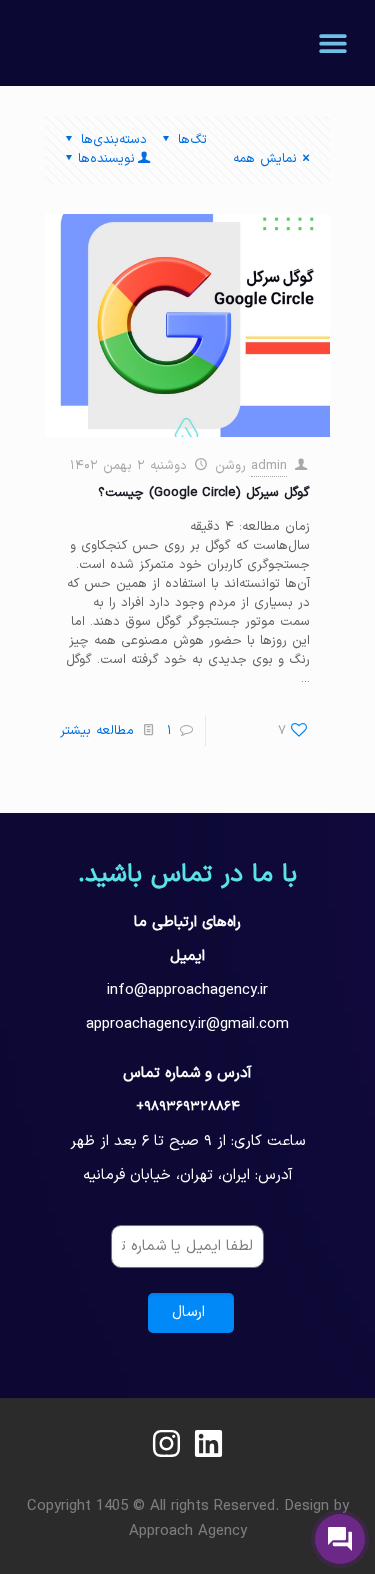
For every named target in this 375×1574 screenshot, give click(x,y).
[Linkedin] (208, 1443)
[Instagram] (166, 1443)
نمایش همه (265, 159)
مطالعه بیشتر (97, 731)
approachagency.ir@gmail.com (187, 1024)
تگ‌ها (192, 140)
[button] (332, 42)
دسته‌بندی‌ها (114, 140)
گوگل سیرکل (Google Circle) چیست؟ (204, 493)
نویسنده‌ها (106, 159)
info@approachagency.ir (187, 990)
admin (269, 466)
